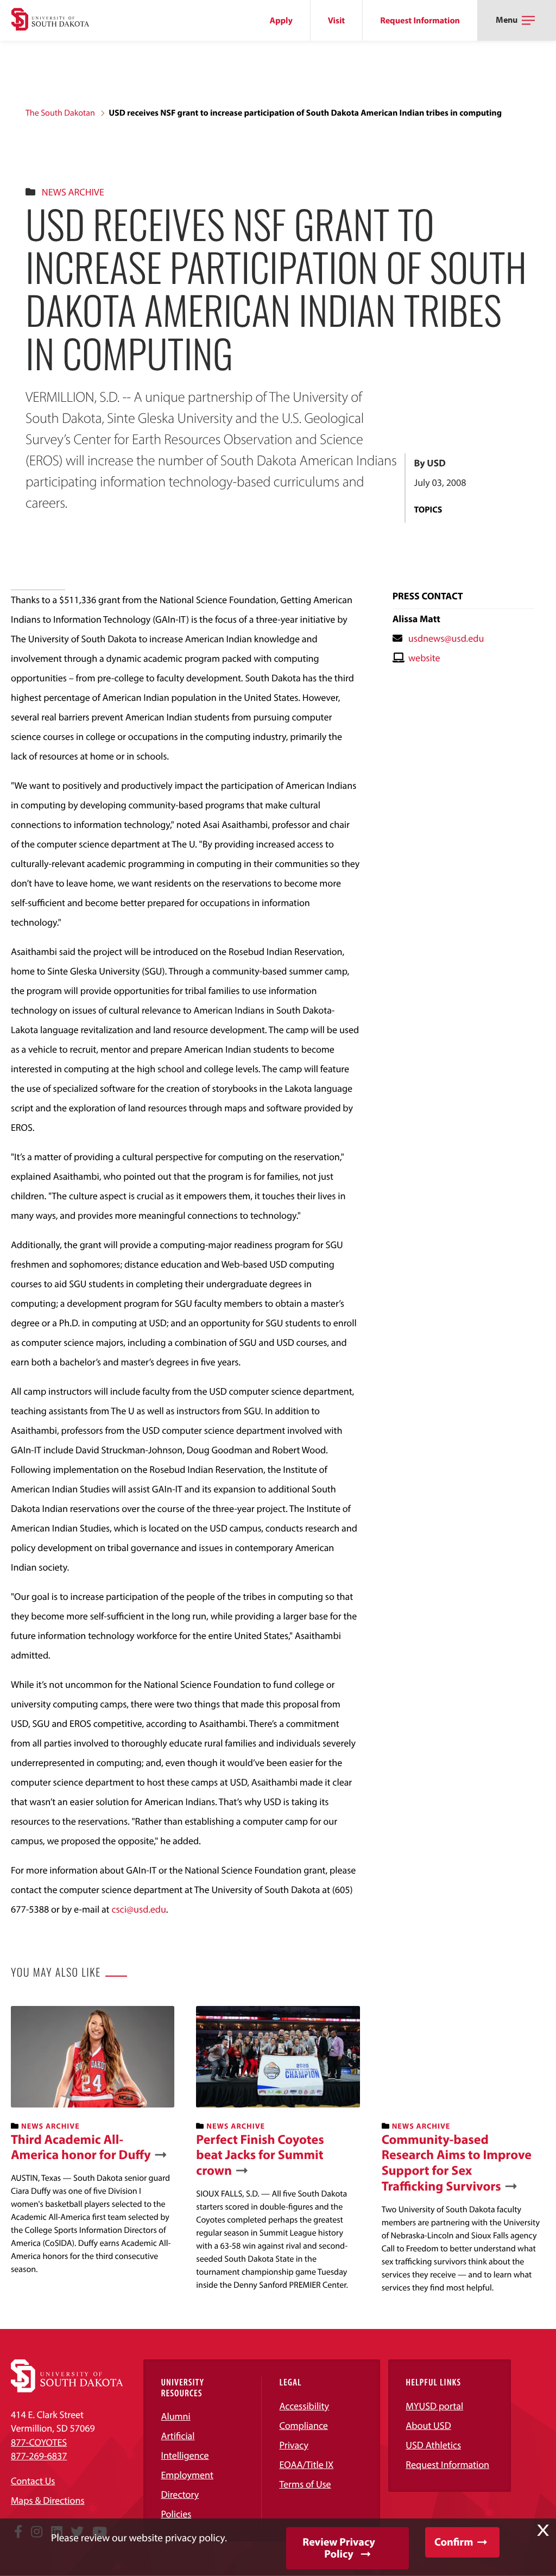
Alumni (175, 2416)
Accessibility (304, 2406)
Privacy (294, 2445)
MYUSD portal (434, 2406)
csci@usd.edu (138, 1909)
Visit (336, 21)
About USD (428, 2425)
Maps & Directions (48, 2500)
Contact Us (33, 2481)
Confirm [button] (454, 2542)
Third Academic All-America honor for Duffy (81, 2148)
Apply (281, 21)
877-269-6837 (39, 2456)
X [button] (543, 2530)
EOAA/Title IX (306, 2464)
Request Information (420, 21)
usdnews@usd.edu (446, 638)
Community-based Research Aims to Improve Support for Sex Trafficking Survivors (457, 2163)
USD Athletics (433, 2445)
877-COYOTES (39, 2442)
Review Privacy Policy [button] (339, 2548)
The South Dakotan (60, 113)
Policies (176, 2514)
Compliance (303, 2425)
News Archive (73, 192)
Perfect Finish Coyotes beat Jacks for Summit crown (260, 2155)
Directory (180, 2494)
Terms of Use (305, 2484)
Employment (187, 2475)
